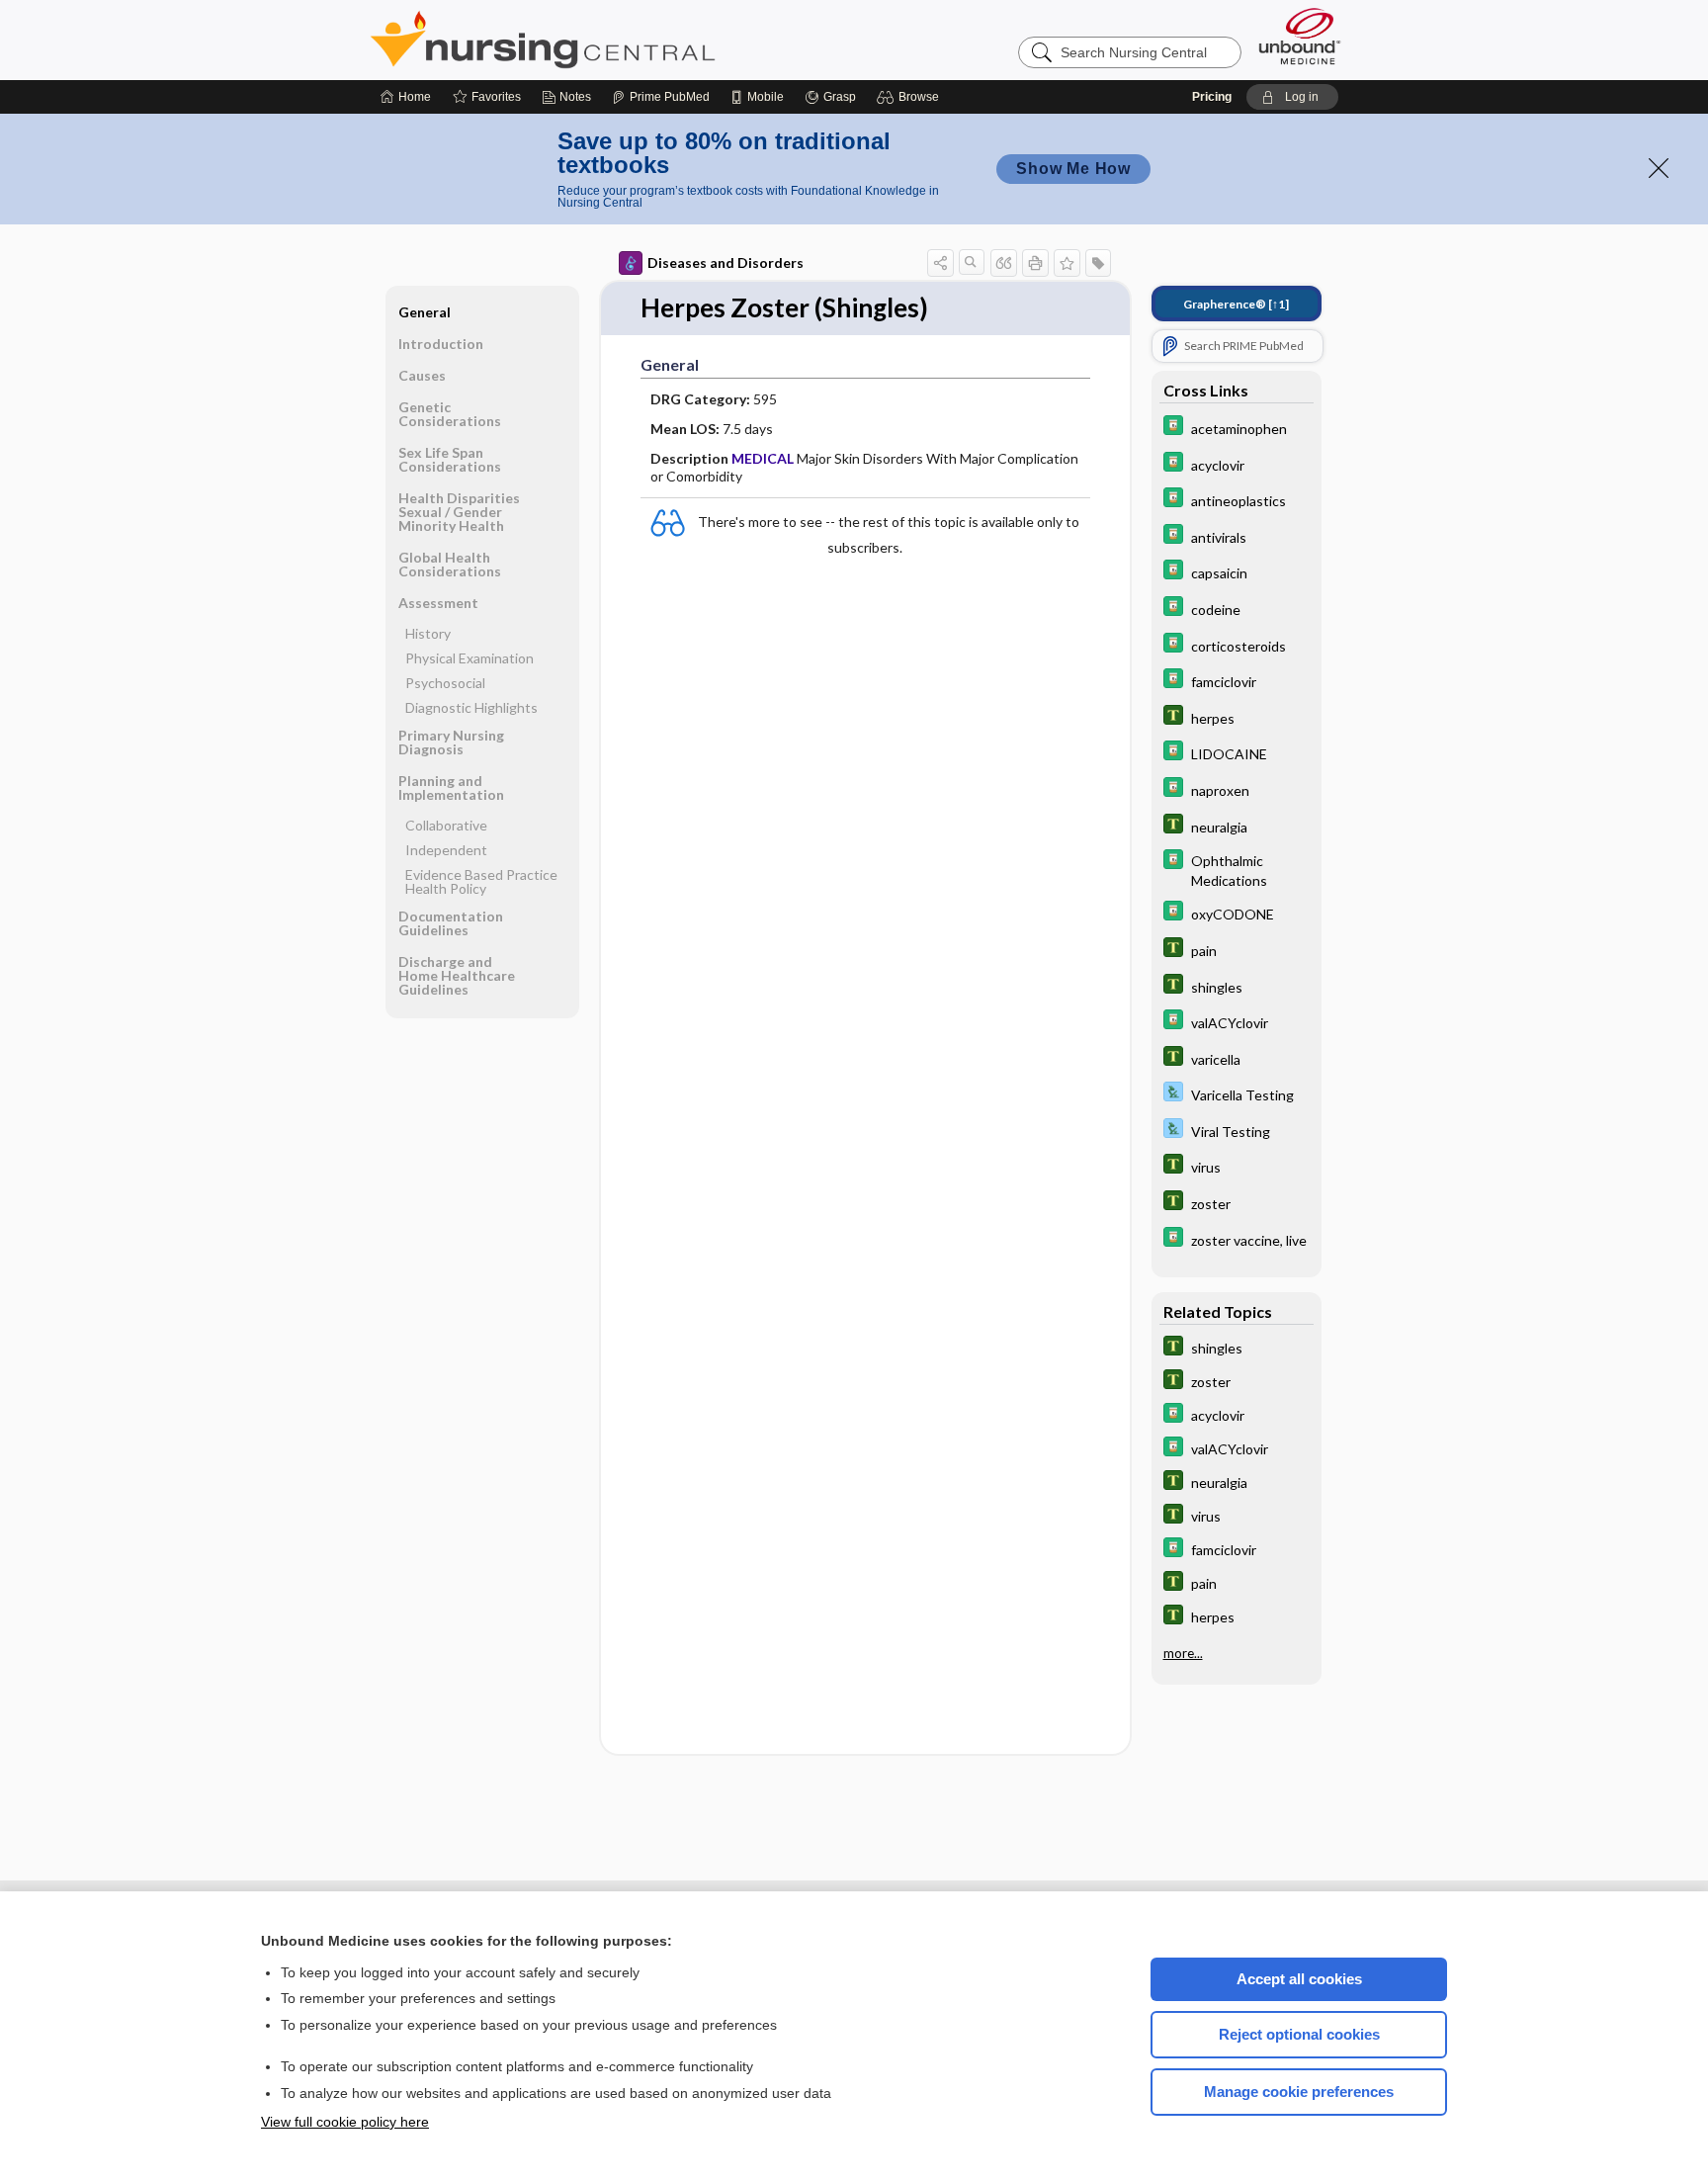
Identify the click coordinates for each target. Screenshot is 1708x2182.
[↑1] (1236, 304)
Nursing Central (617, 40)
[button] (911, 97)
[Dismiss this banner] (1659, 168)
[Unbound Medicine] (1300, 36)
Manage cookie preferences (1299, 2092)
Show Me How (1073, 169)
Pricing (1212, 97)
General (425, 312)
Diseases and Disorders (726, 262)
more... (1183, 1652)
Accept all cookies (1299, 1979)
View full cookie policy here (345, 2122)
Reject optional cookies (1299, 2034)
